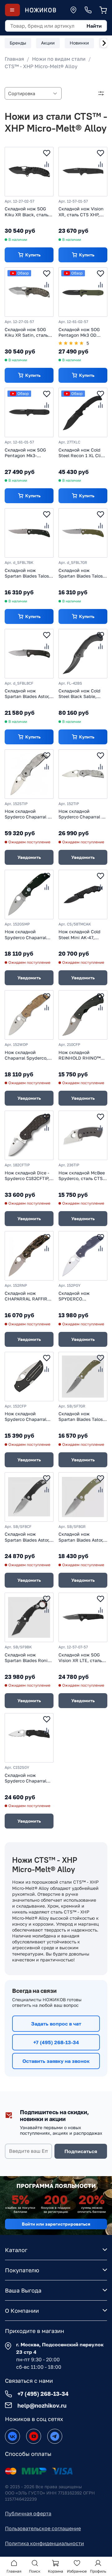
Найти (94, 26)
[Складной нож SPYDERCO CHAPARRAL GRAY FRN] (83, 1256)
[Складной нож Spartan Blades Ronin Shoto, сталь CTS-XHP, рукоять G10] (29, 1617)
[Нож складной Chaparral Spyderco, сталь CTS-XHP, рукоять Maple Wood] (29, 1015)
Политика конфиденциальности (44, 2543)
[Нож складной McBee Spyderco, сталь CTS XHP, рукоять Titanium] (83, 1135)
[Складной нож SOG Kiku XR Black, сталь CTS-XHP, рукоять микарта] (29, 172)
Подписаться (81, 2151)
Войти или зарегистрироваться (56, 2224)
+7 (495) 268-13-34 (56, 2042)
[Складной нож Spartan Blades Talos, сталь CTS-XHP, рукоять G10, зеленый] (83, 533)
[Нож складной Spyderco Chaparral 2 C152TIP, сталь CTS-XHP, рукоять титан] (83, 774)
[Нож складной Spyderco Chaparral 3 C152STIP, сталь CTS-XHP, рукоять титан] (29, 774)
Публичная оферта (28, 2513)
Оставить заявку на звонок (56, 2061)
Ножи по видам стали (59, 59)
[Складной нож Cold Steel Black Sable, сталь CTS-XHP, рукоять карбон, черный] (83, 654)
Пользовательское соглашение (43, 2528)
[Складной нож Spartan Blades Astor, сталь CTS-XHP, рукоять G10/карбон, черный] (29, 654)
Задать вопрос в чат (56, 2024)
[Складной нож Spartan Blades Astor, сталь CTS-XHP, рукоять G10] (83, 1497)
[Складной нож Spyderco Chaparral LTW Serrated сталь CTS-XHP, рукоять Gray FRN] (29, 1738)
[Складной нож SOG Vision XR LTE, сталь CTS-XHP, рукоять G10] (83, 1617)
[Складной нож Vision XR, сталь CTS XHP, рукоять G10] (83, 172)
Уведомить (29, 857)
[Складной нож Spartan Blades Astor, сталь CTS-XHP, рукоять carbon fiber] (29, 1497)
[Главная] (40, 10)
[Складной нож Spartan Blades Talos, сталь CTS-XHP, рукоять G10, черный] (29, 533)
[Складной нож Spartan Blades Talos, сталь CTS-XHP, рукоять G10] (83, 1377)
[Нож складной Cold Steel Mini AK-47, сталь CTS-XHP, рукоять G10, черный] (83, 895)
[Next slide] (104, 43)
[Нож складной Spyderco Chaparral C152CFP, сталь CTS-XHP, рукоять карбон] (29, 1377)
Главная (14, 59)
